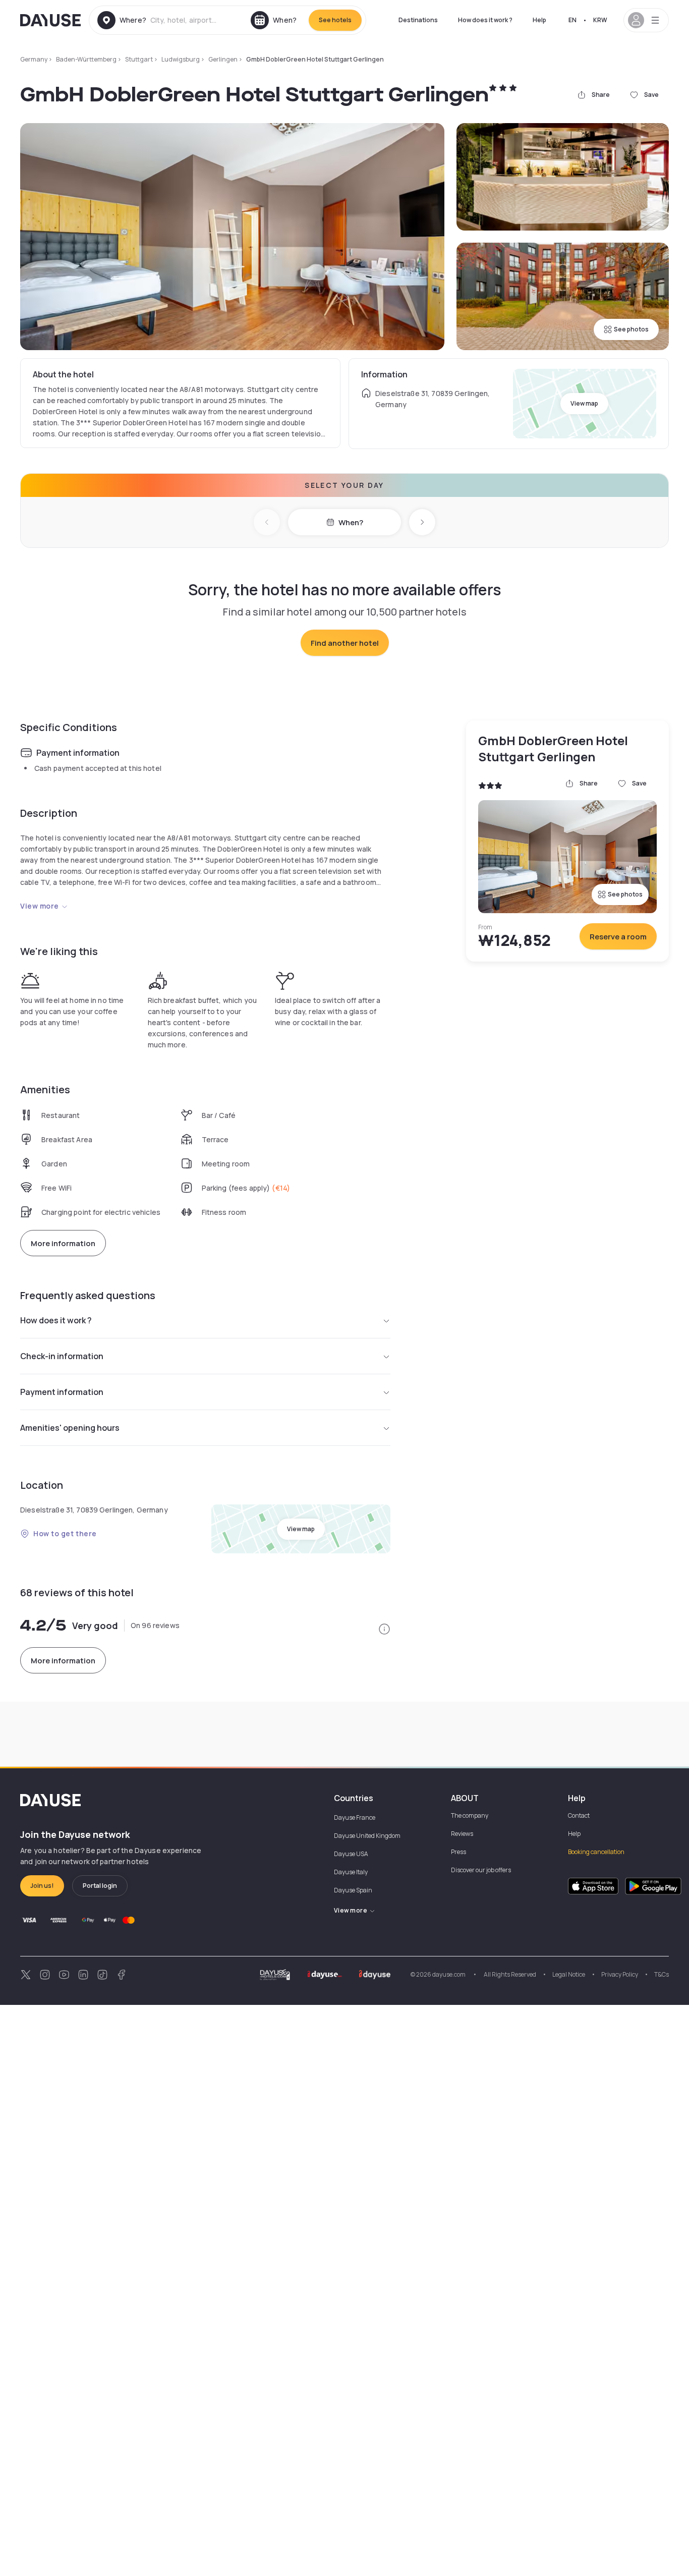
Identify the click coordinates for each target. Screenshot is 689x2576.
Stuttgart (139, 59)
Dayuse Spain (353, 1890)
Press (458, 1852)
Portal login (100, 1886)
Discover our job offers (481, 1870)
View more (40, 906)
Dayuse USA (351, 1854)
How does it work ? (485, 20)
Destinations (418, 20)
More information (63, 1243)
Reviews (462, 1834)
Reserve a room (618, 937)
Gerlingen (223, 59)
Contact (579, 1815)
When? (351, 522)
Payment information (62, 1392)
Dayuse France (355, 1817)
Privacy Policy (620, 1974)
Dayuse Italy (351, 1872)
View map (584, 403)
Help (539, 20)
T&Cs (662, 1974)
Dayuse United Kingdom (367, 1836)
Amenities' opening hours (70, 1428)
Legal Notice (569, 1974)
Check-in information (62, 1356)
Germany (34, 59)
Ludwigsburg (181, 59)
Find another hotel (345, 643)
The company (470, 1815)
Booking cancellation (596, 1852)
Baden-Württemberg (86, 59)
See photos (631, 329)
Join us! (42, 1886)
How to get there (65, 1533)
